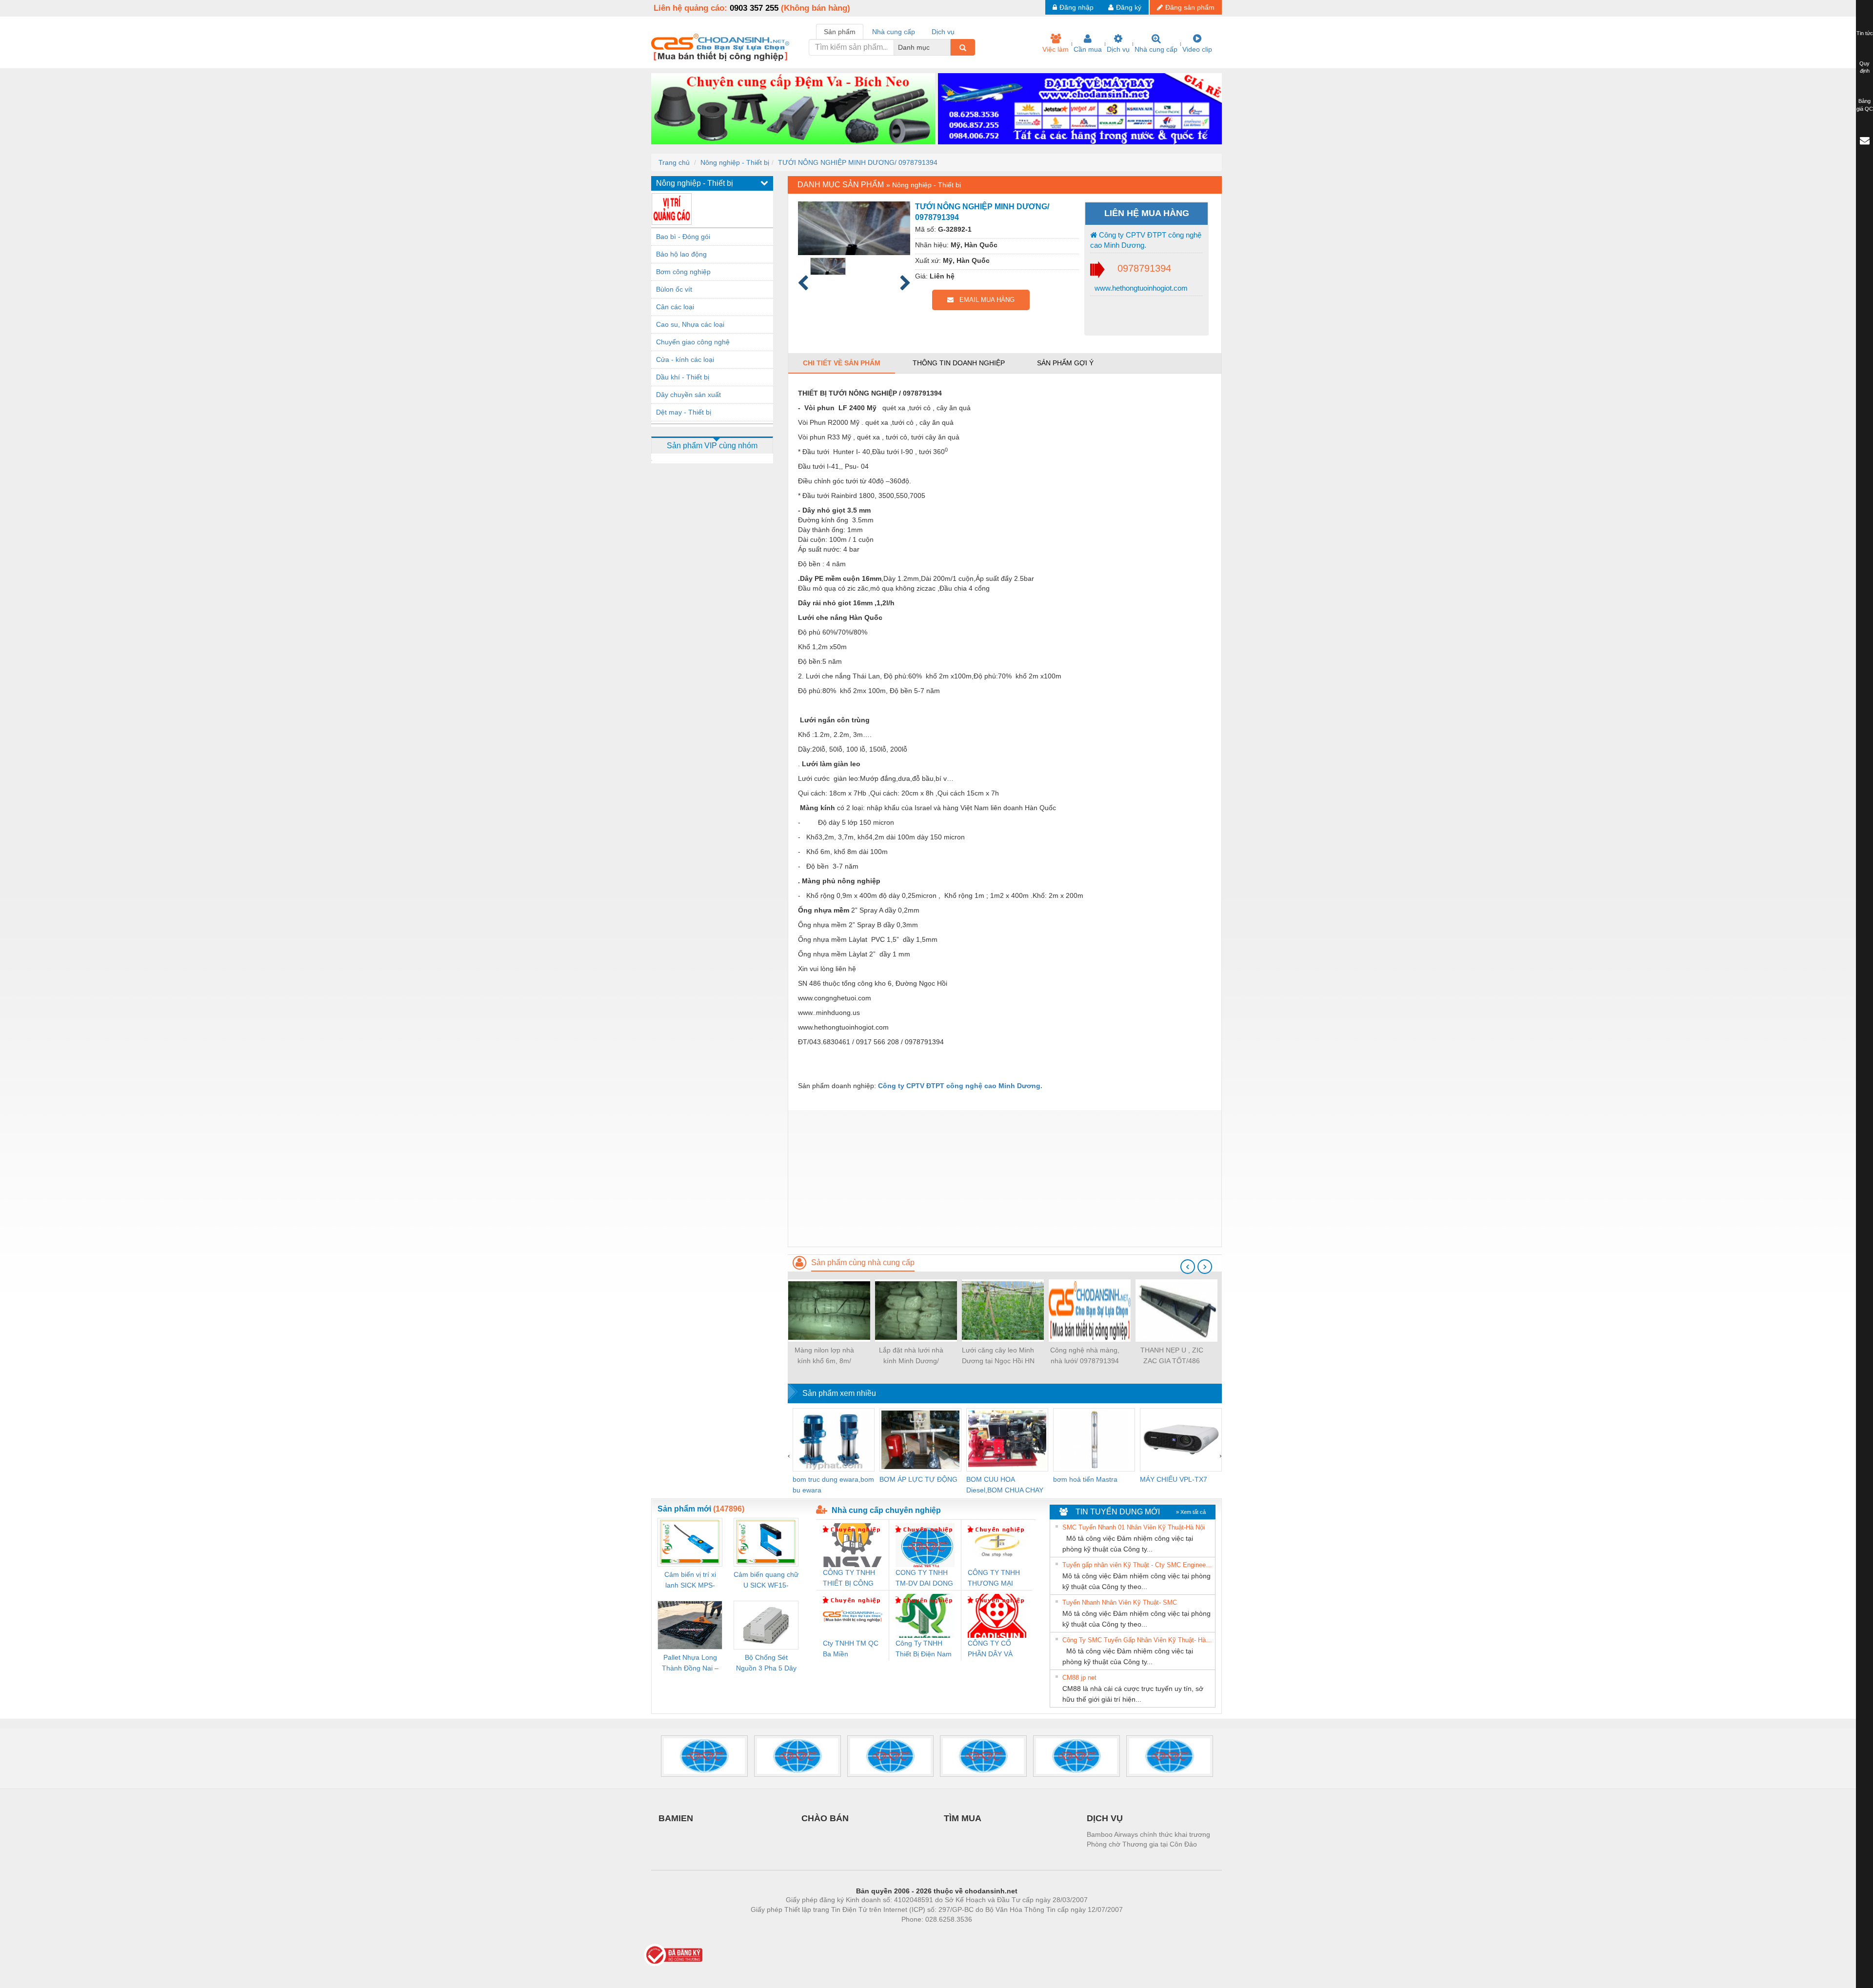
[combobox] (948, 47)
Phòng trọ (873, 1934)
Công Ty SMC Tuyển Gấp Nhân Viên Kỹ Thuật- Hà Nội (1137, 1640)
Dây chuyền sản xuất (688, 395)
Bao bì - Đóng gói (683, 237)
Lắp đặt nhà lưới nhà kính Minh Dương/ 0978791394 (911, 1356)
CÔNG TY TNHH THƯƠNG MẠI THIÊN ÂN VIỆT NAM (994, 1579)
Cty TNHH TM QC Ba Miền (851, 1649)
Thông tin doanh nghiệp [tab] (959, 363)
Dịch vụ (1118, 49)
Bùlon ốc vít (674, 289)
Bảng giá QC (1865, 105)
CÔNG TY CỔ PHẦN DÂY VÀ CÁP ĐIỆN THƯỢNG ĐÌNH (993, 1649)
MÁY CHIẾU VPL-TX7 (1174, 1479)
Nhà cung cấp (1156, 49)
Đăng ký (1129, 7)
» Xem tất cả (1191, 1512)
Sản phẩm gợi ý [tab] (1065, 363)
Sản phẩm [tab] (840, 32)
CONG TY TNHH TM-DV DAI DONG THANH (924, 1579)
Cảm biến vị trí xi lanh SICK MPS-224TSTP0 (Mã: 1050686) (690, 1580)
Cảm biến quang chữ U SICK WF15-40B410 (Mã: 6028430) (766, 1580)
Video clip (1197, 49)
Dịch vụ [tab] (943, 32)
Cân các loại (675, 307)
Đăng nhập (1076, 7)
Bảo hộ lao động (681, 254)
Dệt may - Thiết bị (684, 412)
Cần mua (1088, 49)
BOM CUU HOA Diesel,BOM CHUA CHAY (1005, 1485)
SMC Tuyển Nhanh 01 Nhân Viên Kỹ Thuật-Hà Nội (1134, 1527)
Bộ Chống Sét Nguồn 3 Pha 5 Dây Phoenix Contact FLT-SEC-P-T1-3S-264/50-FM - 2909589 (766, 1663)
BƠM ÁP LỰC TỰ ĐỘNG (918, 1479)
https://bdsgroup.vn (924, 1934)
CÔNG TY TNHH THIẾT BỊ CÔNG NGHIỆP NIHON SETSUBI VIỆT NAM (849, 1579)
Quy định (1864, 67)
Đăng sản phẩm (1190, 7)
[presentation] (1188, 1267)
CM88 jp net (1079, 1678)
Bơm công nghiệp (683, 272)
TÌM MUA (963, 1818)
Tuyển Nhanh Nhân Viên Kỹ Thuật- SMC (1120, 1602)
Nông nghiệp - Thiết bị (735, 162)
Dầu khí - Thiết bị (683, 377)
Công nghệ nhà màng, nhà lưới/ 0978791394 (1085, 1355)
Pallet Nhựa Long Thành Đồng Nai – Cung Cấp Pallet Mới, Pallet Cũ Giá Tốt (690, 1663)
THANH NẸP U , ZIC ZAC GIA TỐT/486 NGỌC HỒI (1172, 1356)
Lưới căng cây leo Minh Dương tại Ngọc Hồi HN (998, 1355)
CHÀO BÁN (825, 1818)
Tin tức (1865, 33)
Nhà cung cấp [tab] (894, 32)
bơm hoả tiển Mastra (1085, 1479)
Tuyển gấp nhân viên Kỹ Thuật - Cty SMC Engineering (1137, 1565)
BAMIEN (676, 1818)
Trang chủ (674, 162)
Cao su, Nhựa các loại (690, 324)
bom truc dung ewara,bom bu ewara (833, 1485)
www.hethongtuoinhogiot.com (1140, 288)
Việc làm (1056, 49)
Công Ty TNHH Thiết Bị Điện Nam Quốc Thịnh (924, 1649)
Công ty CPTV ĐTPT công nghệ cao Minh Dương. (1146, 240)
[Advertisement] (1005, 1178)
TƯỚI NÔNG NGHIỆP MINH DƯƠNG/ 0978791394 (858, 162)
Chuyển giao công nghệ (693, 342)
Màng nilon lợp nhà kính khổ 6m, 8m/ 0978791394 (824, 1356)
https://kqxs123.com (985, 1934)
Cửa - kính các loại (685, 359)
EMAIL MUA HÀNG (984, 300)
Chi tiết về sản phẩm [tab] (842, 363)
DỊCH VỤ (1105, 1818)
